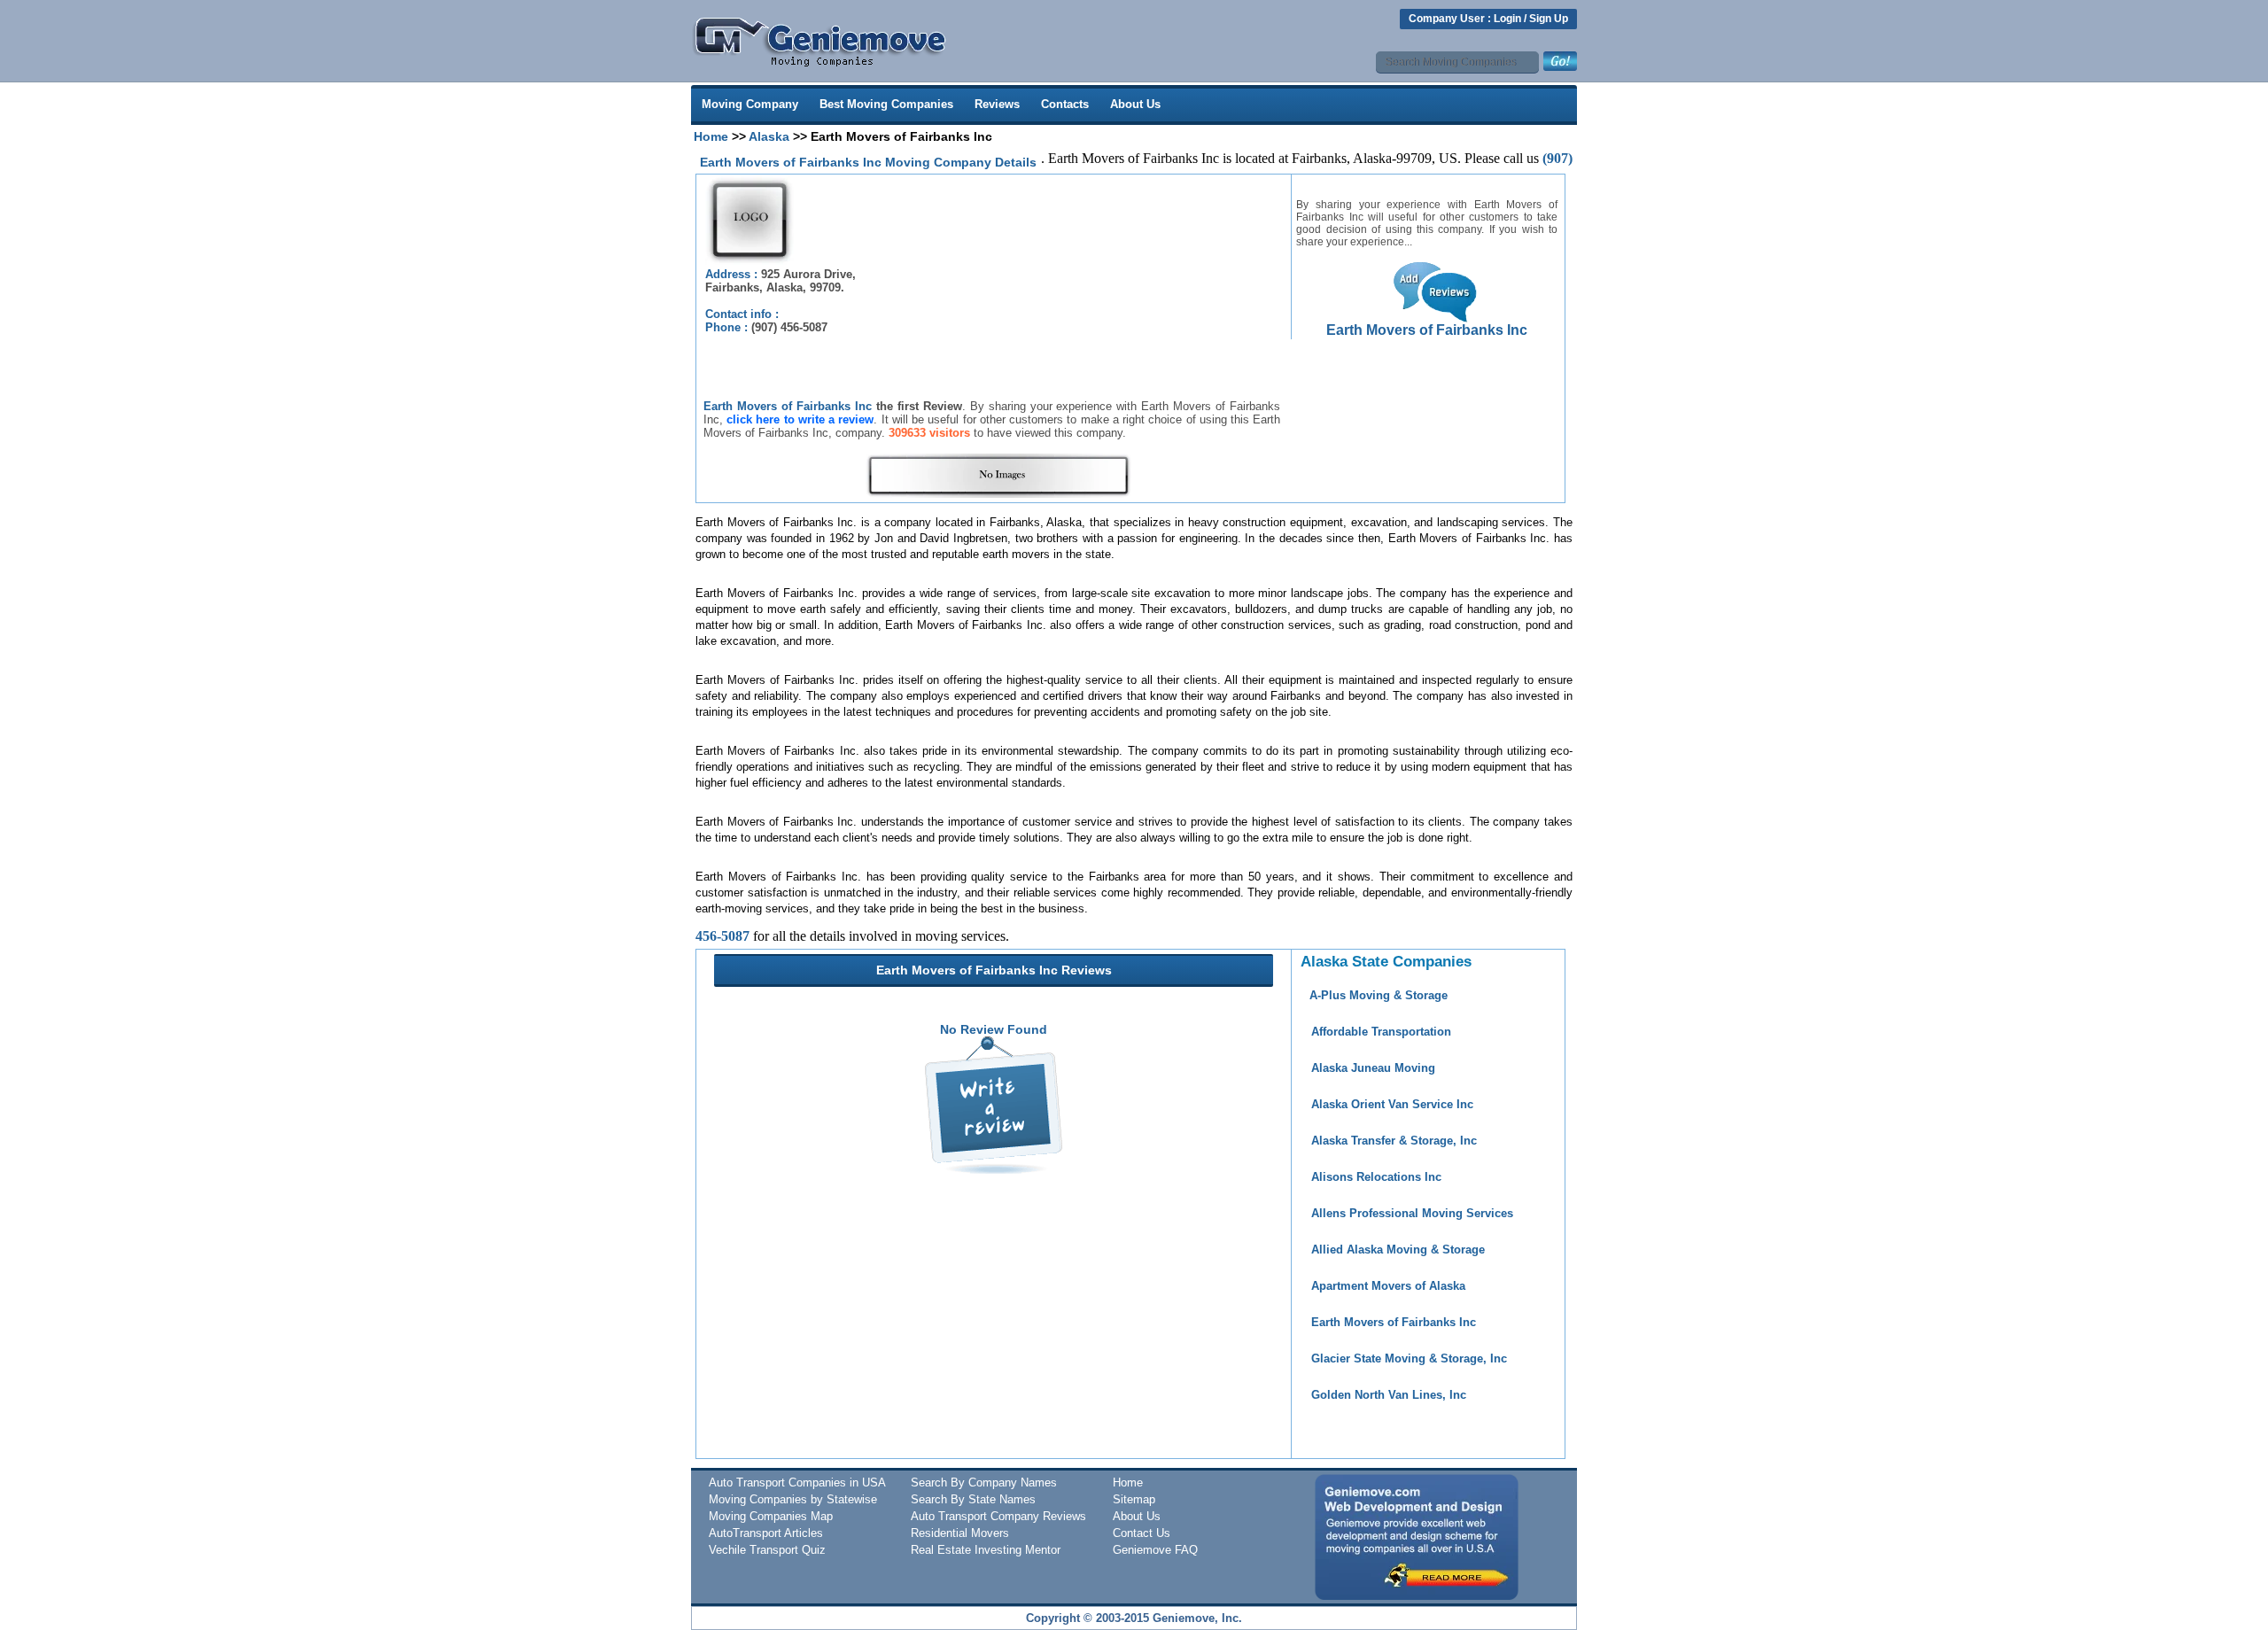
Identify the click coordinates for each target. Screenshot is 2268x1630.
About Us (1135, 104)
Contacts (1065, 104)
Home (711, 136)
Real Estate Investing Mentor (986, 1550)
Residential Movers (960, 1533)
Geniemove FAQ (1155, 1550)
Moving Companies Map (771, 1516)
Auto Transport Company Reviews (998, 1516)
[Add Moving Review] (994, 1169)
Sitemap (1134, 1499)
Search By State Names (973, 1499)
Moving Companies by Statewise (793, 1499)
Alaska (769, 136)
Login (1507, 19)
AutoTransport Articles (766, 1533)
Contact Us (1142, 1533)
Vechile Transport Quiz (767, 1550)
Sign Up (1549, 19)
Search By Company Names (984, 1483)
